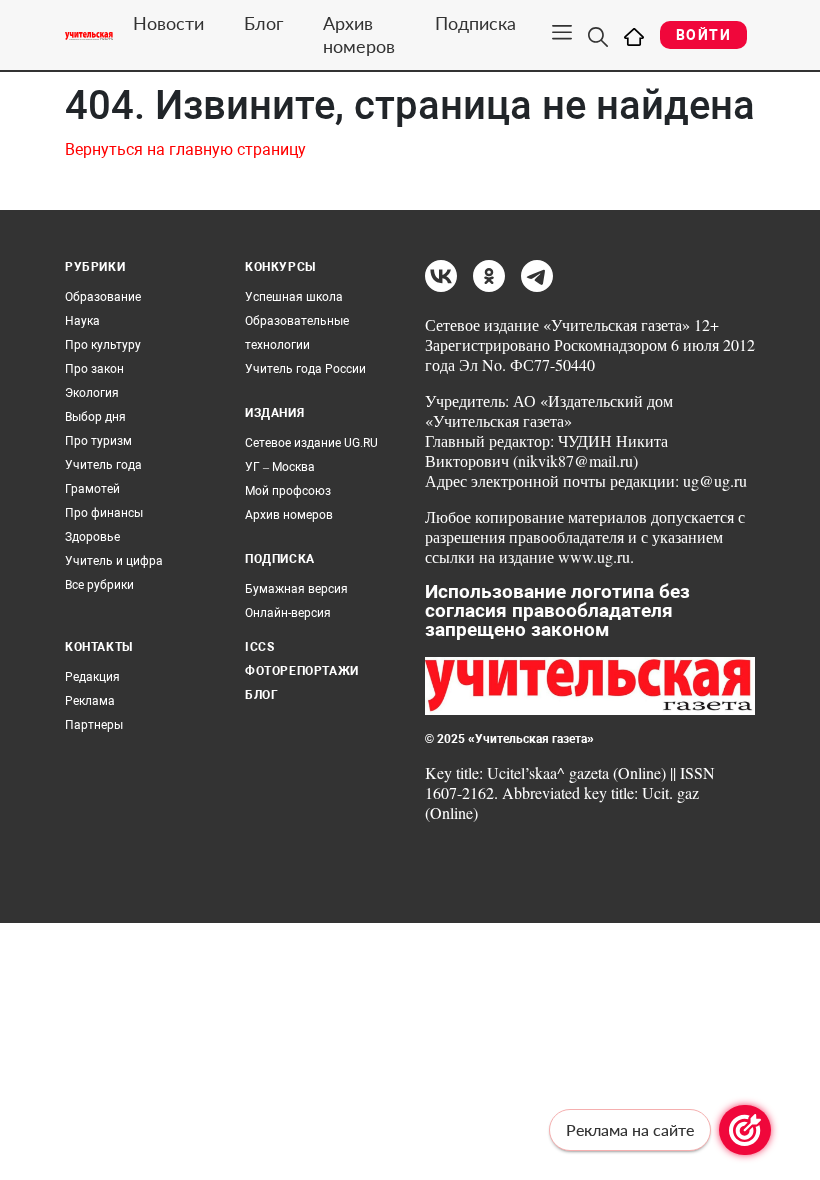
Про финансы (104, 513)
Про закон (94, 369)
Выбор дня (95, 417)
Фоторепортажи (302, 671)
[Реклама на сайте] (745, 1130)
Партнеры (94, 725)
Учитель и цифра (114, 561)
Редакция (92, 677)
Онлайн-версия (288, 613)
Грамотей (92, 489)
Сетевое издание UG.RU (311, 443)
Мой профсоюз (288, 491)
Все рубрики (99, 585)
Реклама (90, 701)
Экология (92, 393)
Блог (263, 23)
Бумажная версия (296, 589)
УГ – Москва (280, 467)
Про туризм (98, 441)
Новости (168, 23)
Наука (82, 321)
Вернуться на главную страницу (185, 149)
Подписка (475, 23)
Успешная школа (294, 297)
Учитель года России (305, 369)
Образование (103, 297)
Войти (703, 35)
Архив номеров (359, 34)
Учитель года (103, 465)
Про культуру (103, 345)
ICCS (259, 647)
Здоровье (92, 537)
